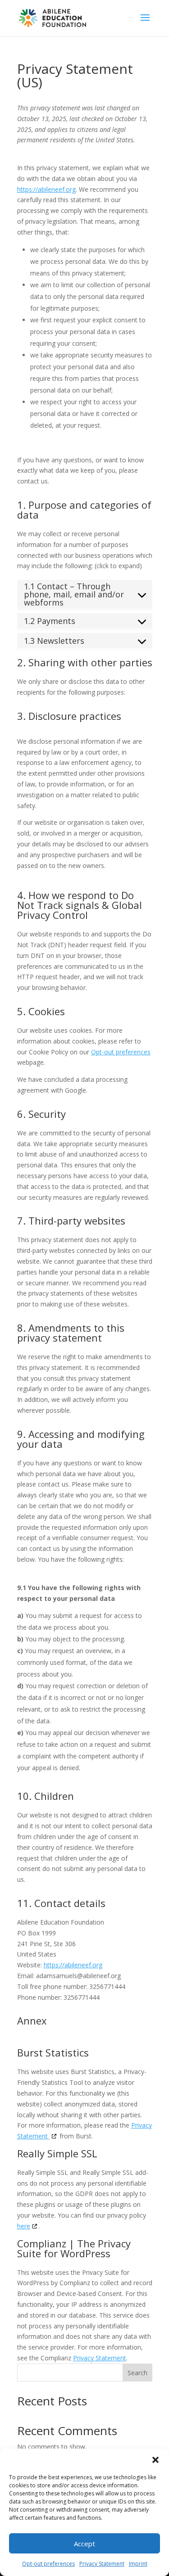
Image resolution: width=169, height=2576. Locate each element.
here (24, 2226)
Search (137, 2373)
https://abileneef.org (46, 189)
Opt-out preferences (48, 2564)
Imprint (138, 2564)
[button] (155, 2460)
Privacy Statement (102, 2564)
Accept (84, 2544)
